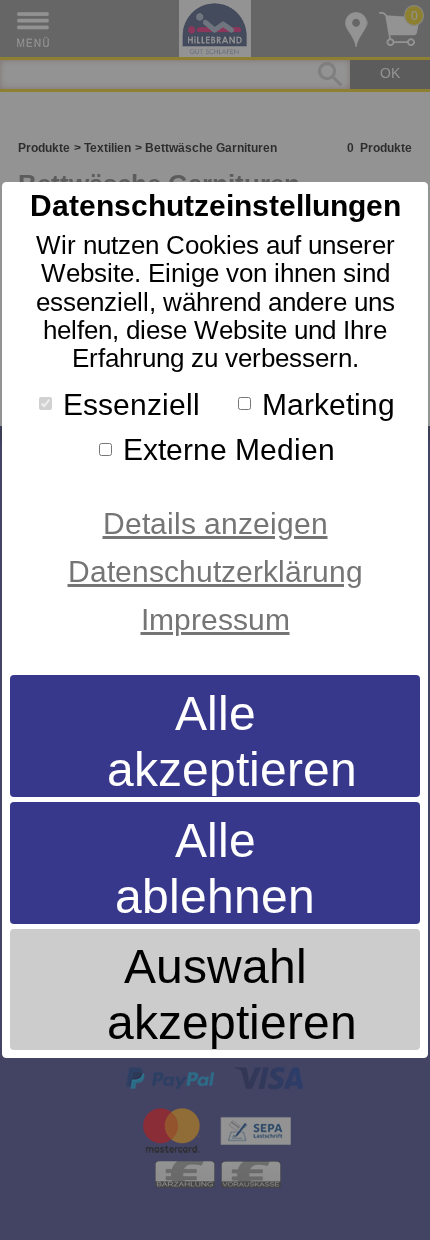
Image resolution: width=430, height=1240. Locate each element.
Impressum (215, 619)
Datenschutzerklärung (215, 571)
